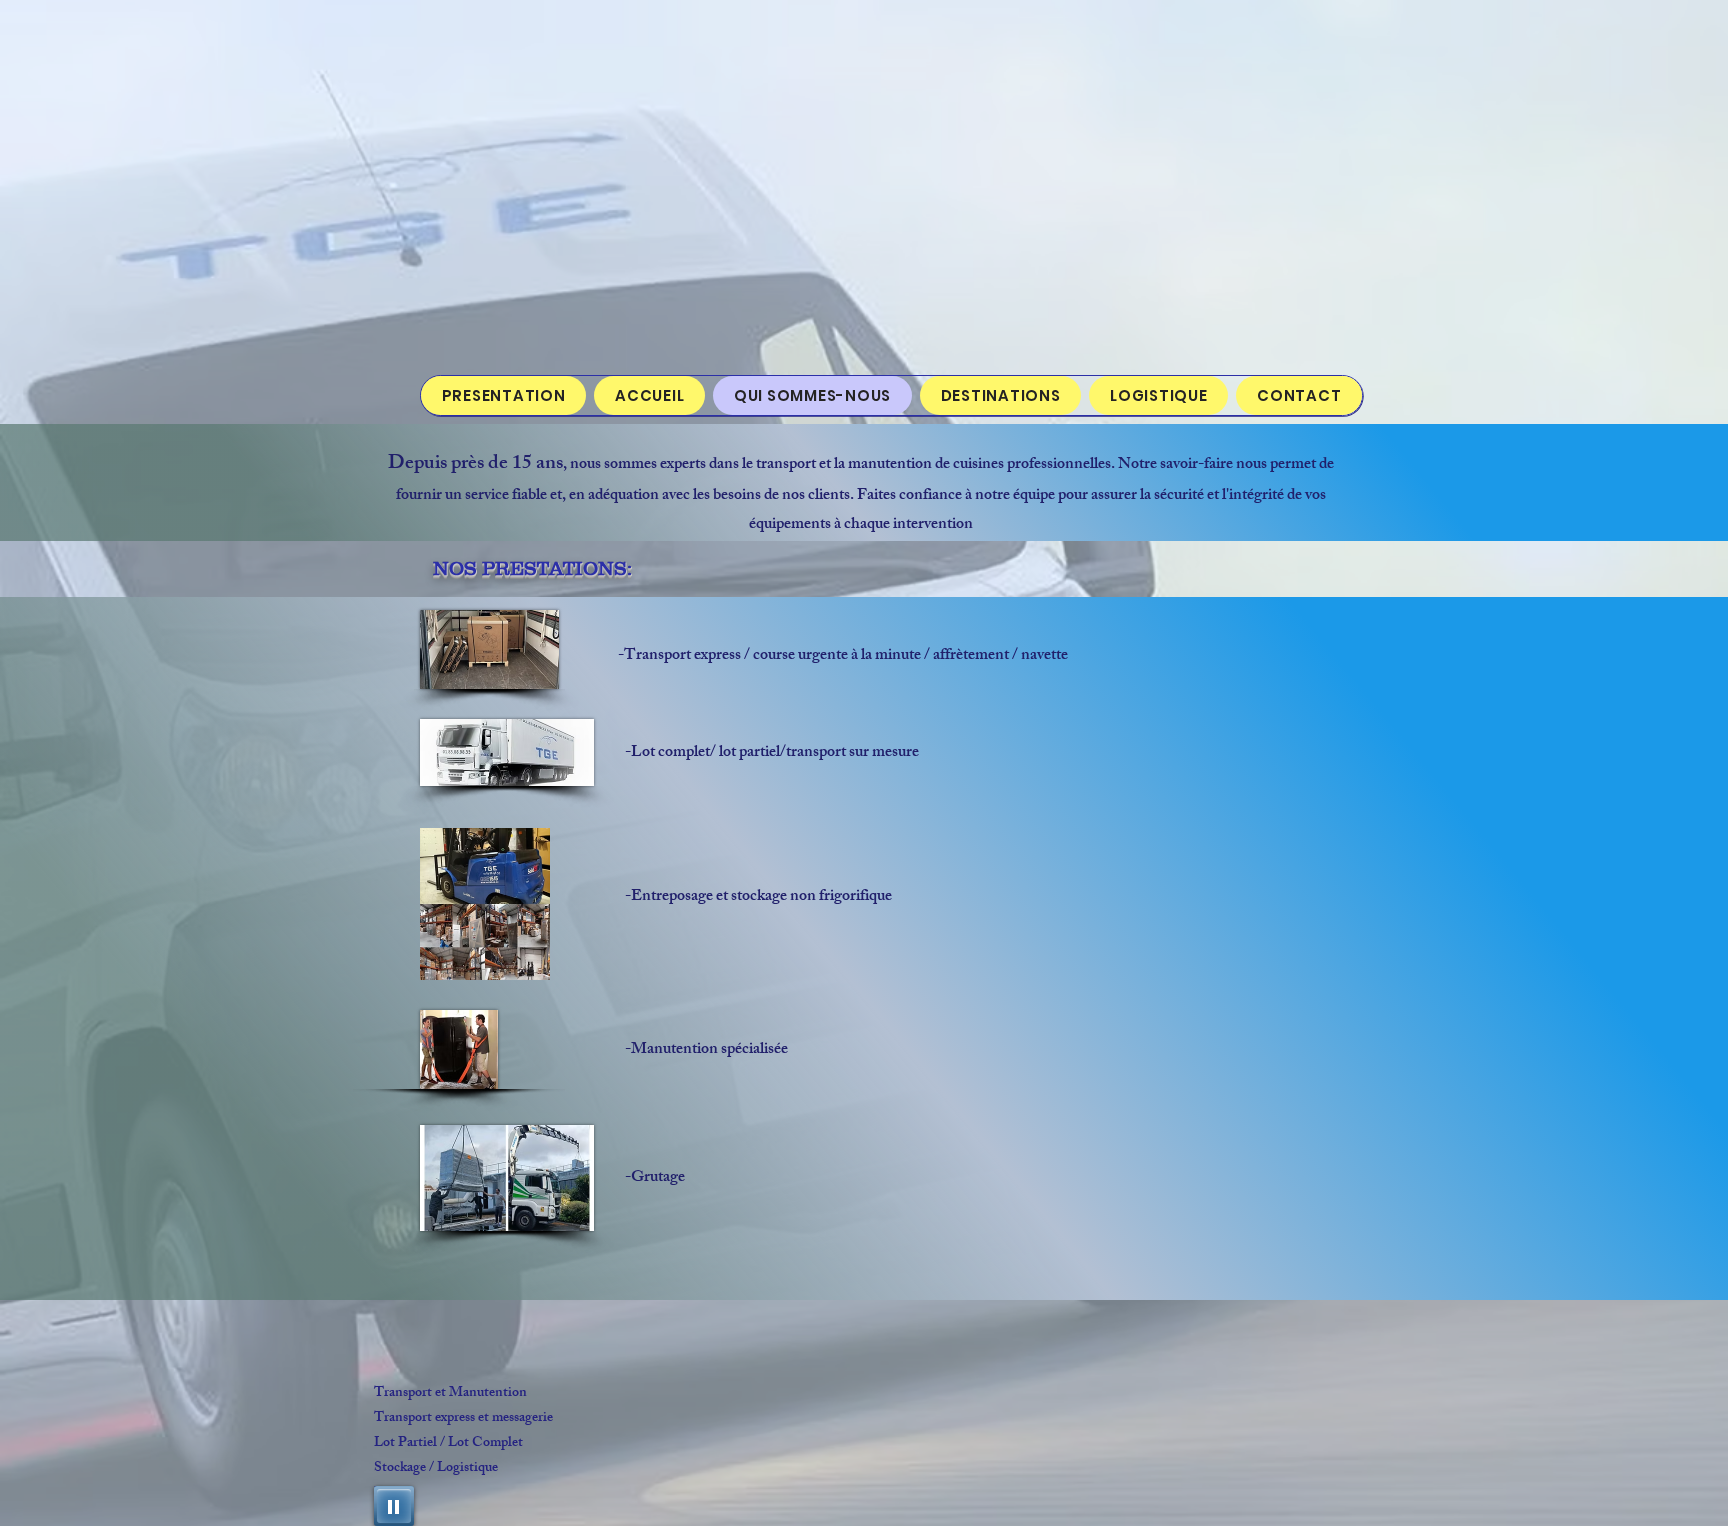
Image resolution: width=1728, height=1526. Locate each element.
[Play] (394, 1506)
